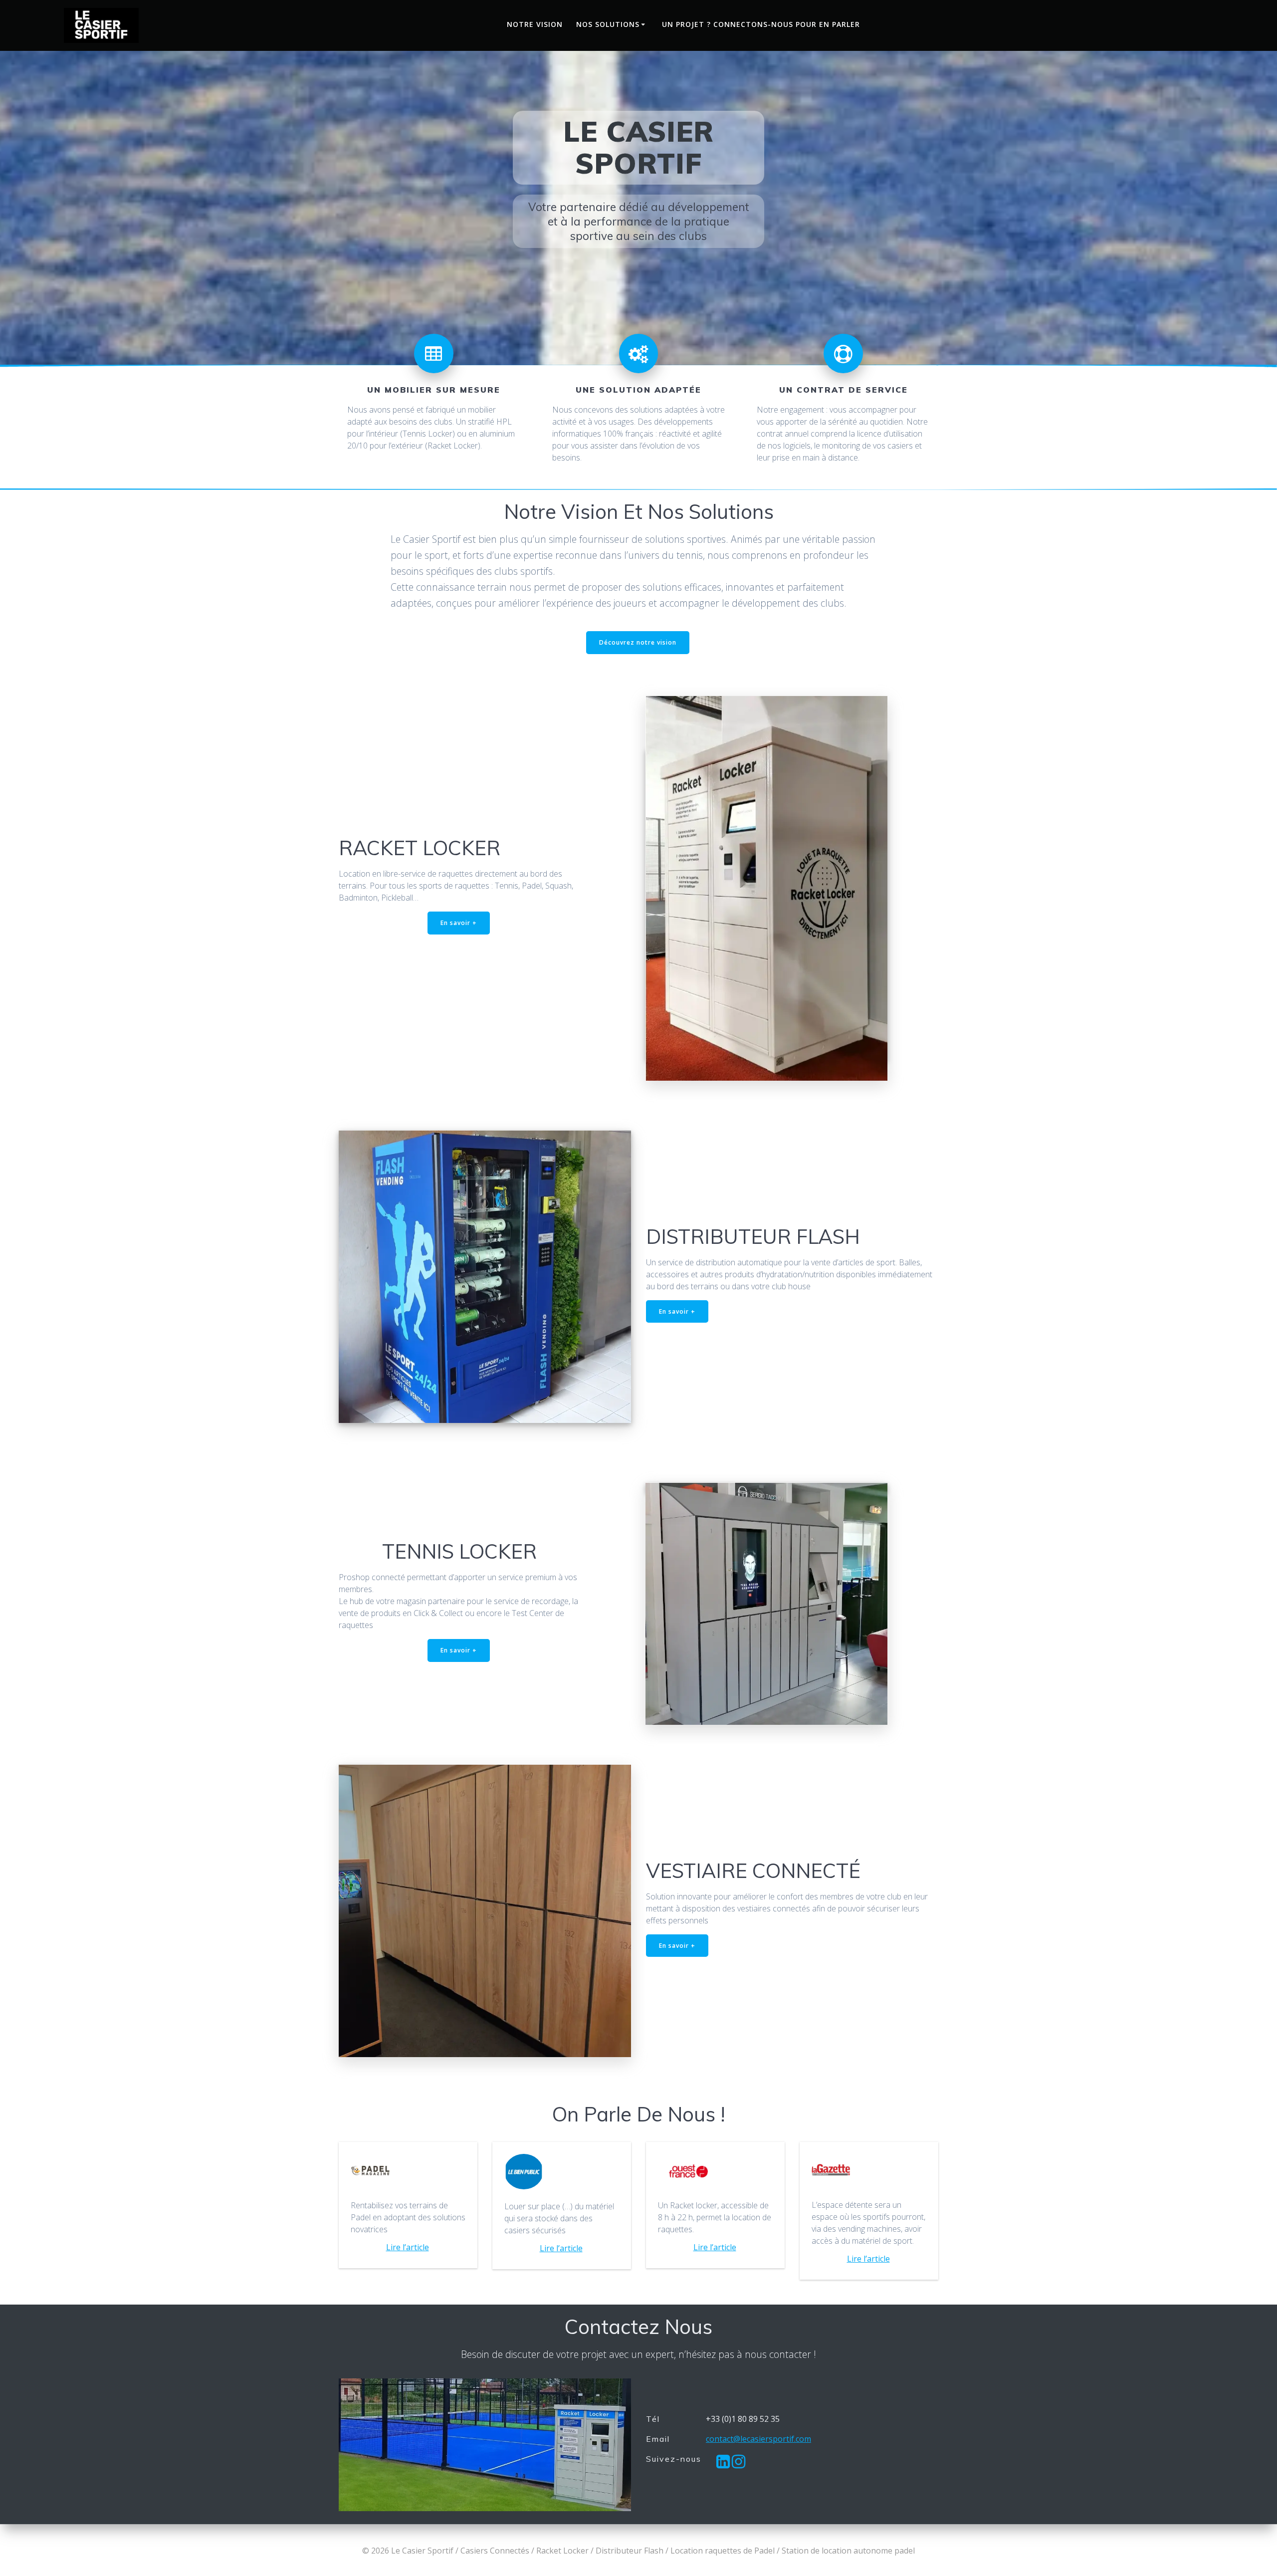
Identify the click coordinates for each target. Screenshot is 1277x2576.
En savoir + (459, 923)
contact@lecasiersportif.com (758, 2439)
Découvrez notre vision (638, 642)
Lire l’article (408, 2247)
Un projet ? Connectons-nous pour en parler (761, 24)
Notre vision (535, 24)
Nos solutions (608, 24)
